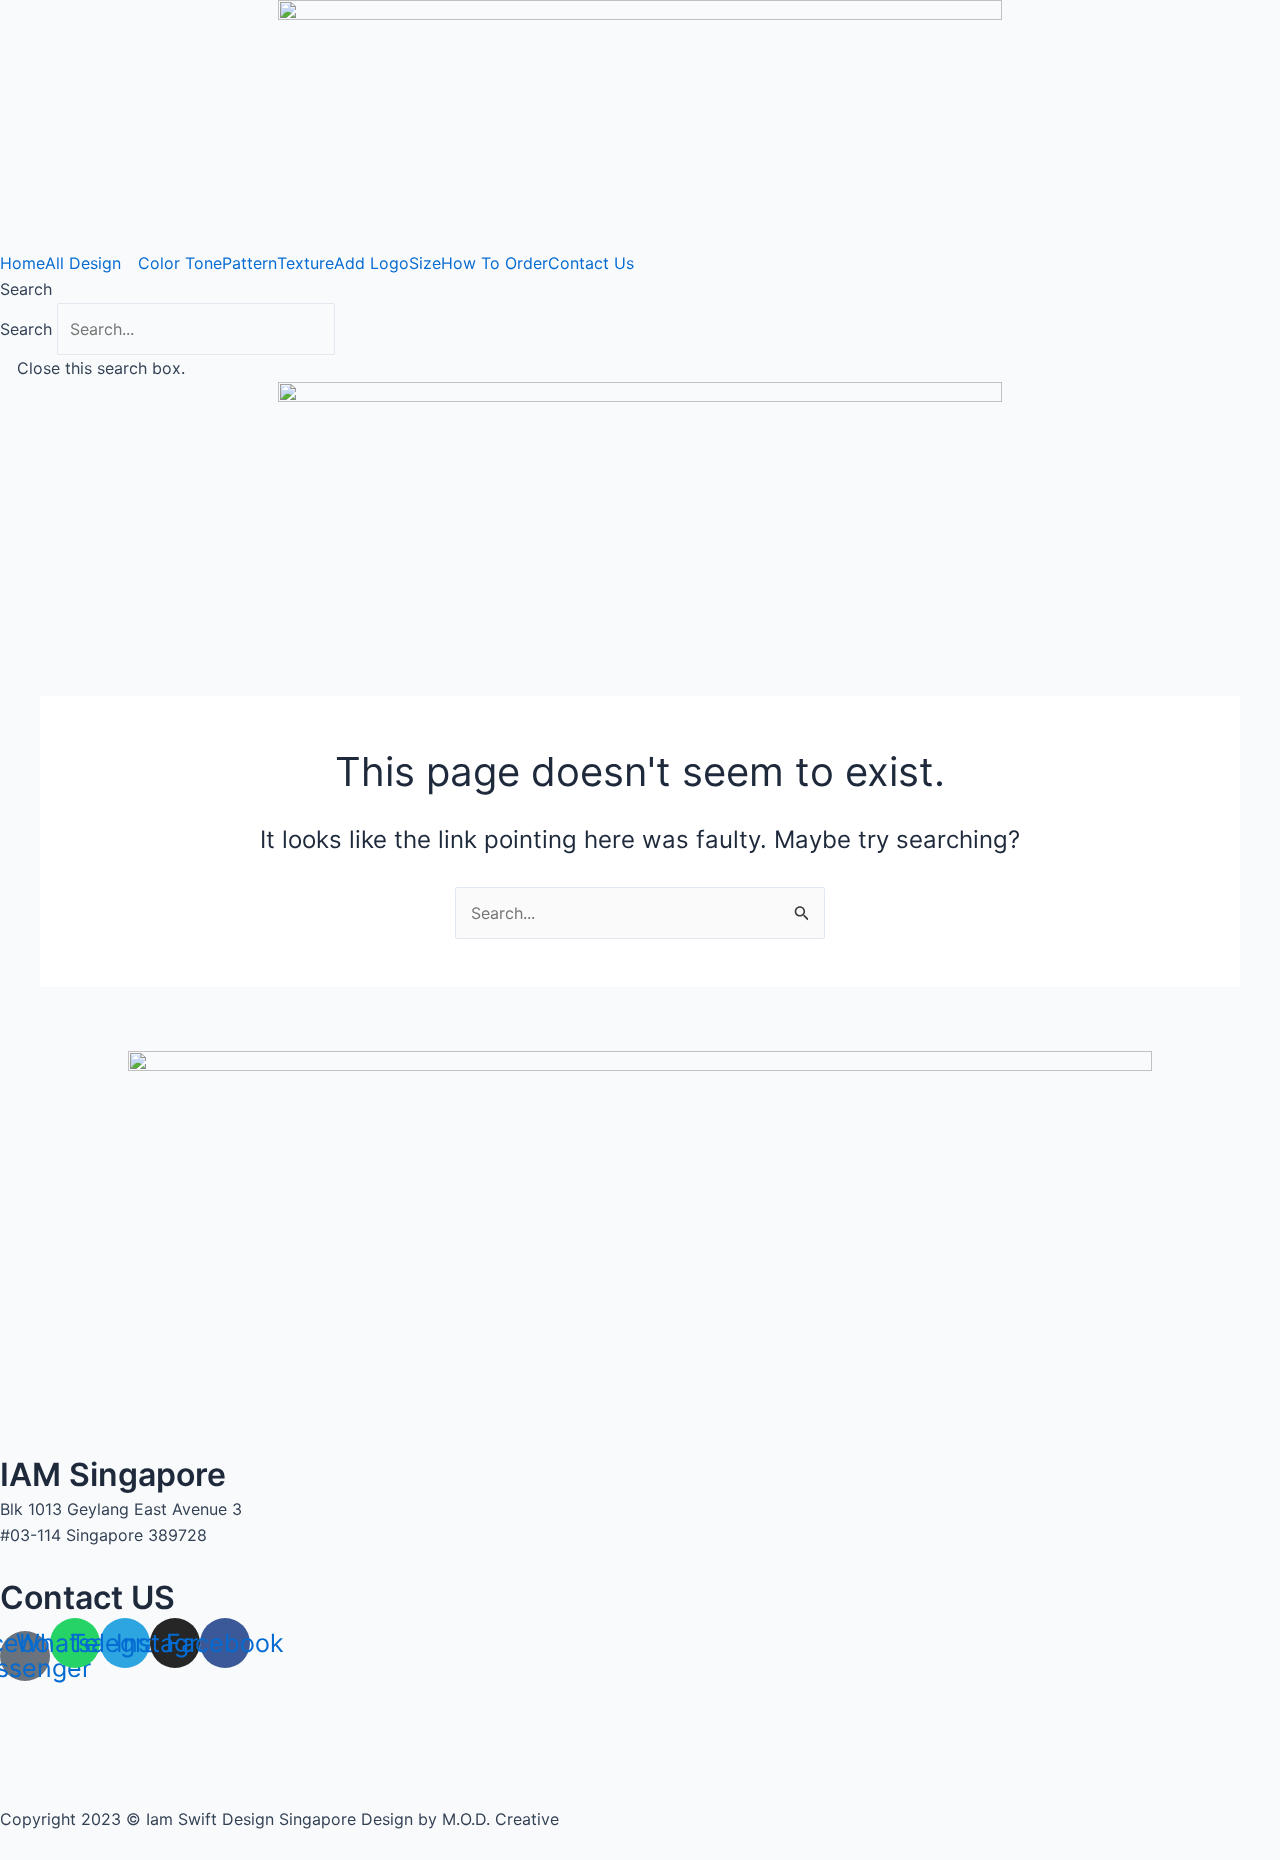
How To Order (494, 263)
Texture (305, 263)
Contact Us (591, 263)
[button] (640, 289)
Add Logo (371, 263)
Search (26, 329)
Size (425, 263)
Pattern (249, 263)
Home (22, 263)
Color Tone (180, 263)
